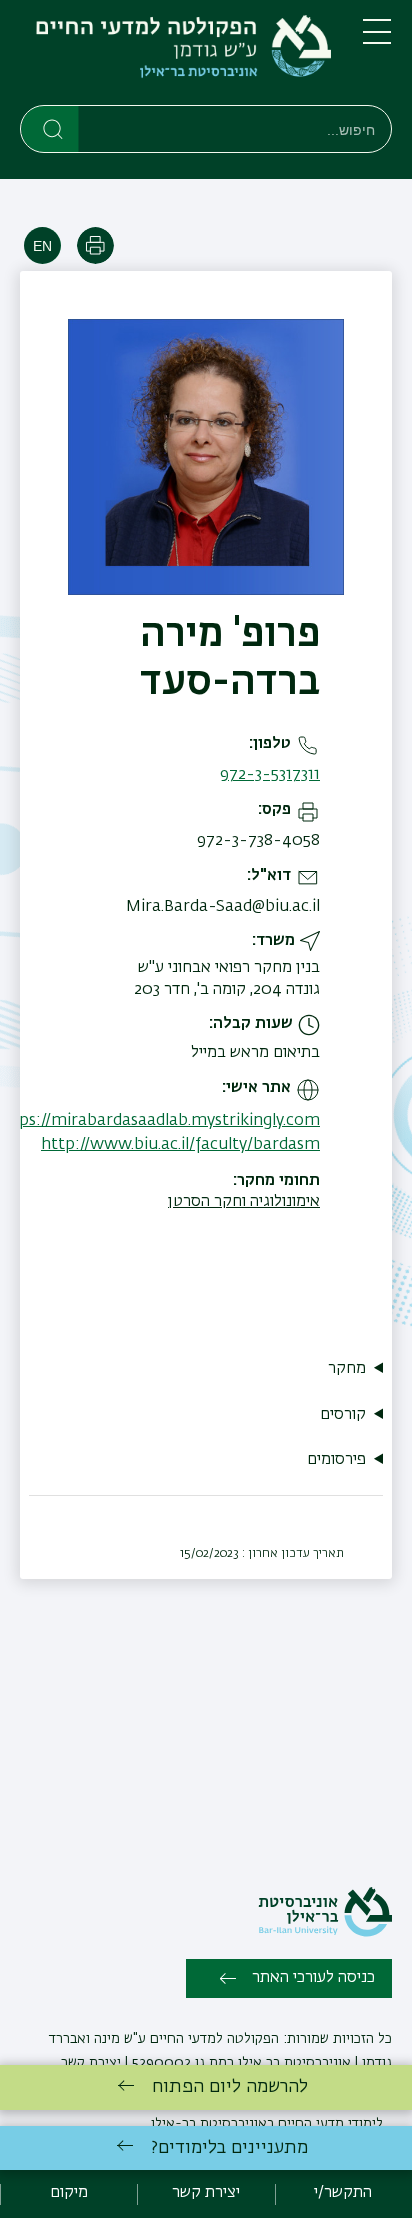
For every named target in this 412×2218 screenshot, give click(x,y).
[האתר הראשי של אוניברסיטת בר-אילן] (325, 1933)
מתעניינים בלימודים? (229, 2148)
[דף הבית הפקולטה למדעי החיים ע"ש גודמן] (175, 56)
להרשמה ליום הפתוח (230, 2087)
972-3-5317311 (270, 775)
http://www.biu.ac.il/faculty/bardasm (180, 1145)
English (42, 245)
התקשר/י (343, 2193)
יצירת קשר (91, 2063)
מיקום (69, 2193)
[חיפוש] (50, 128)
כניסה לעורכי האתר (313, 1978)
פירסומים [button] (336, 1460)
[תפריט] (377, 40)
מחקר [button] (347, 1369)
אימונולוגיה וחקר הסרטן (244, 1202)
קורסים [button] (343, 1415)
